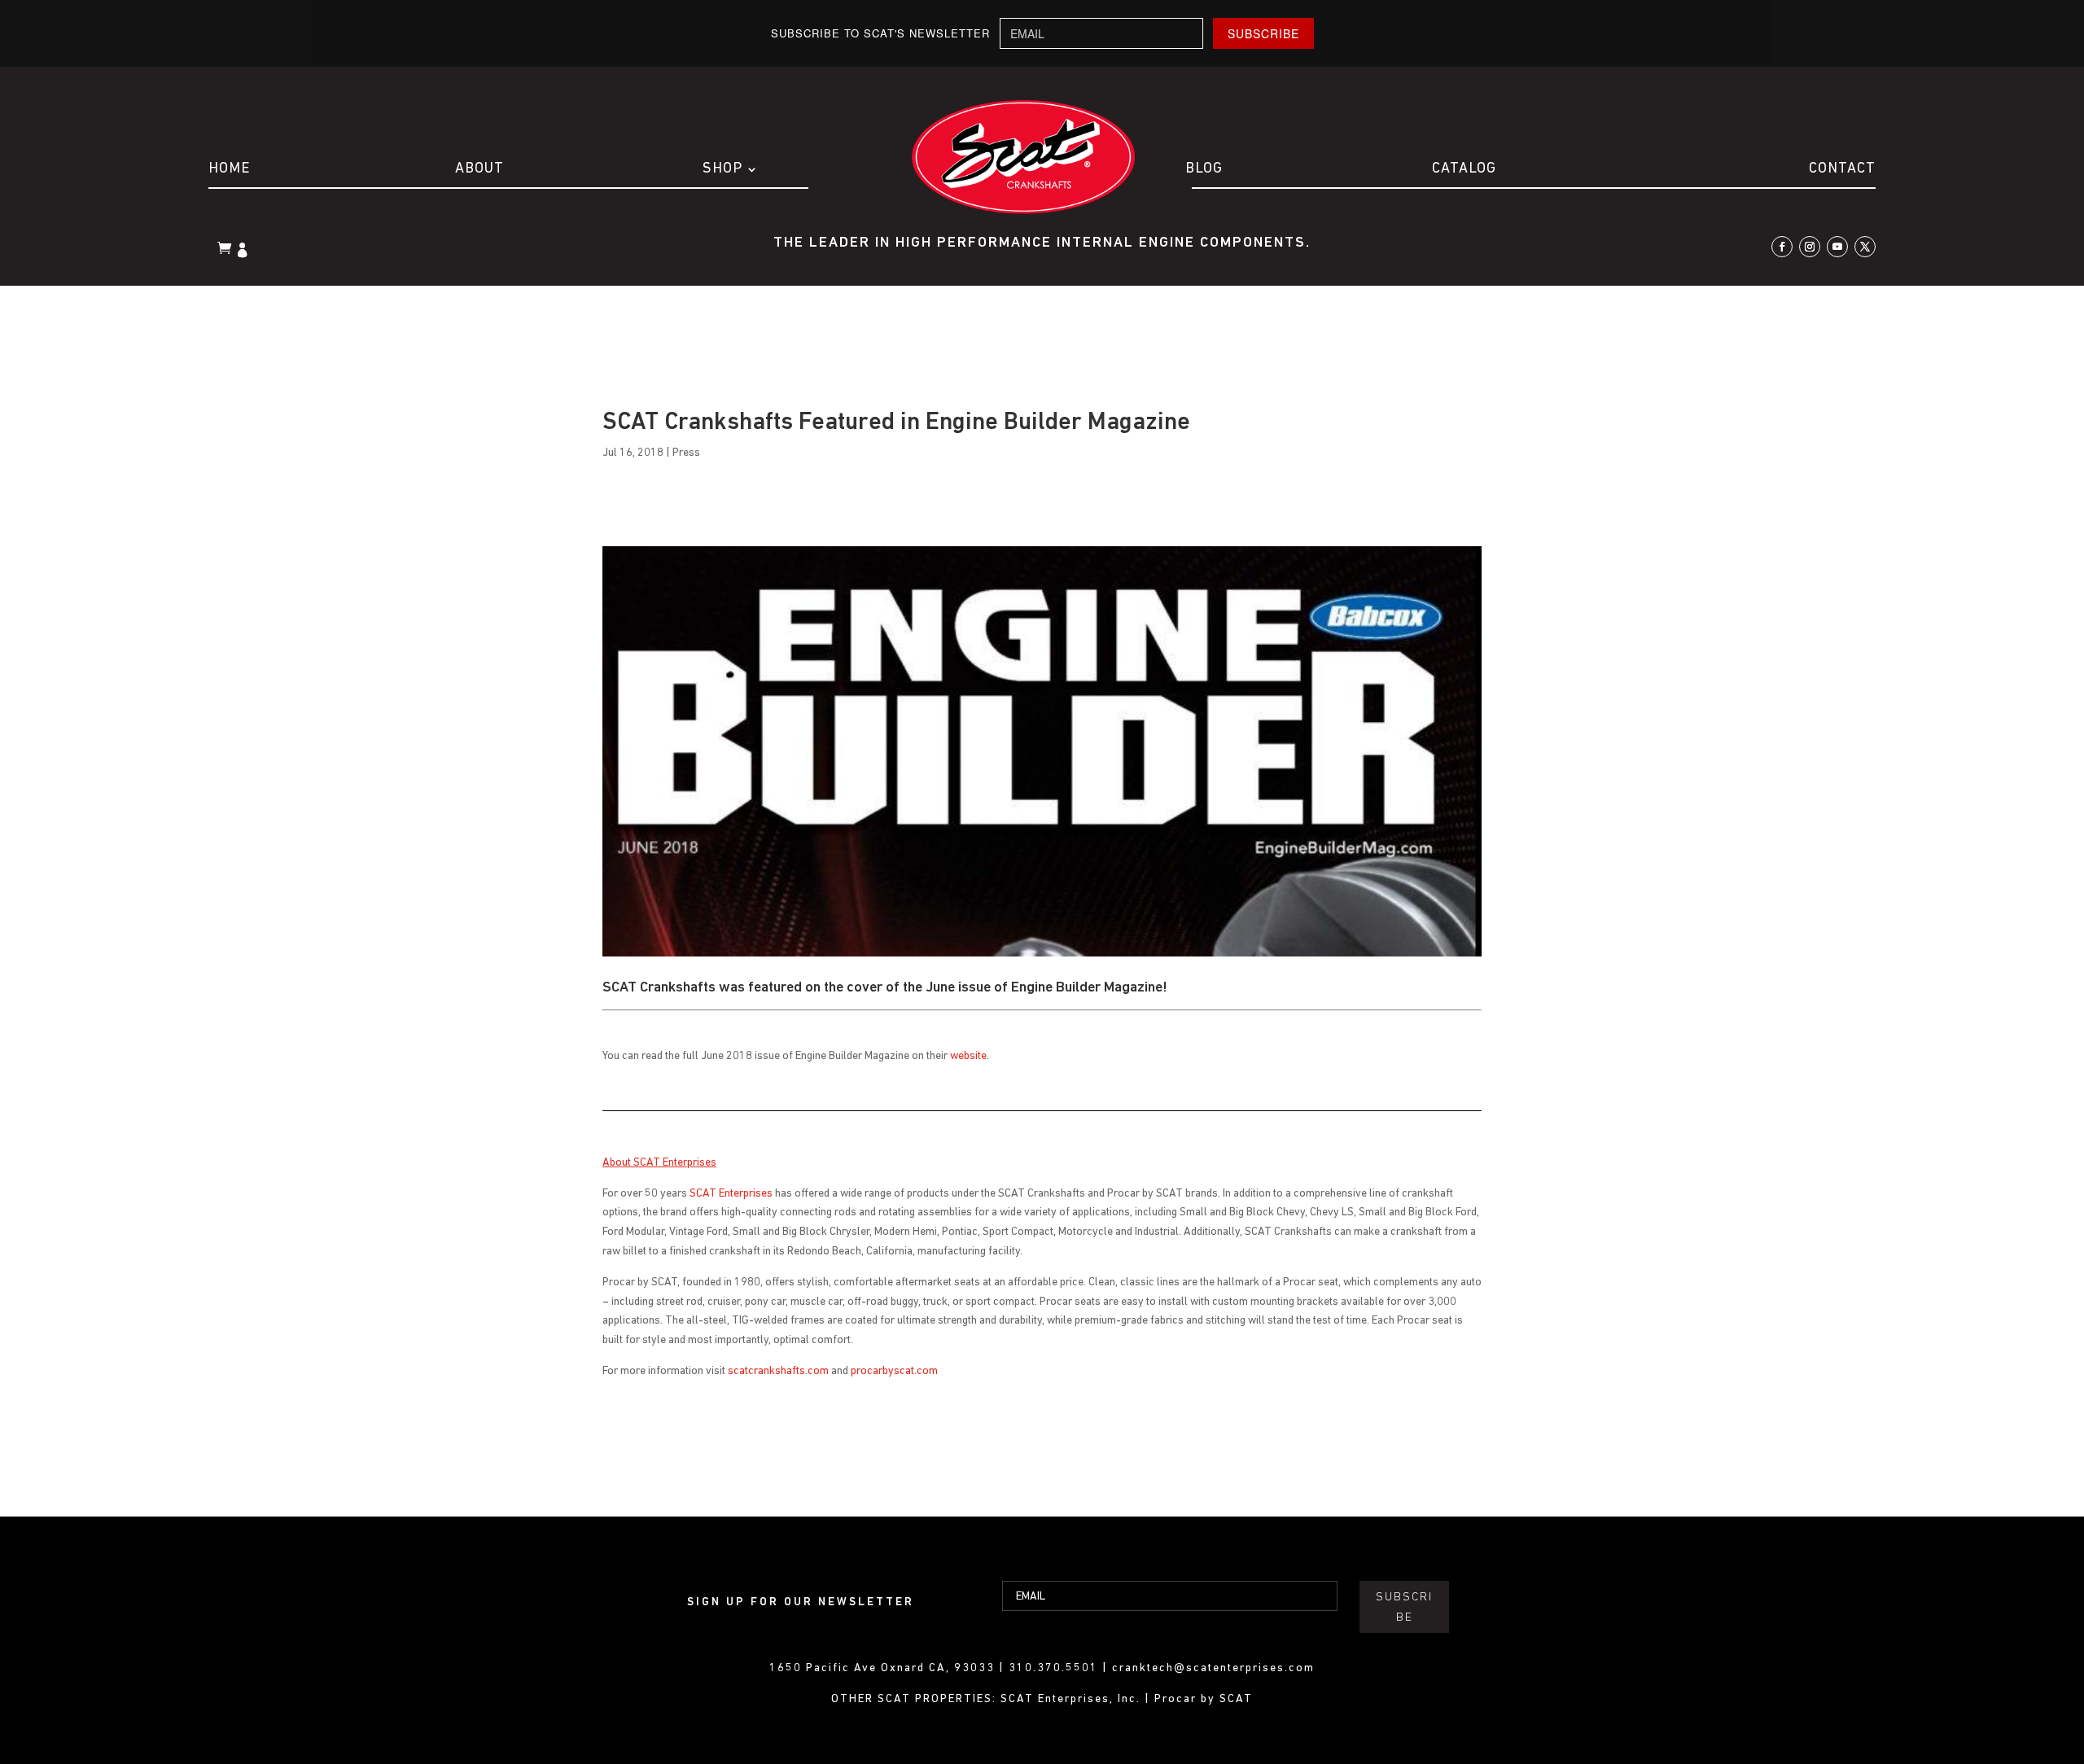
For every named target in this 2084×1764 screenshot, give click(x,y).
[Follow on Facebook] (1782, 247)
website (968, 1056)
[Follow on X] (1865, 247)
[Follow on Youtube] (1837, 247)
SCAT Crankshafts (659, 988)
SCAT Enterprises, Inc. (1073, 1699)
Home (229, 169)
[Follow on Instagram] (1810, 247)
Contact (1842, 169)
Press (686, 453)
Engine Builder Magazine (1087, 988)
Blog (1204, 169)
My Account (244, 252)
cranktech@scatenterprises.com (1213, 1668)
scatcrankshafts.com (778, 1371)
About (479, 169)
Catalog (1464, 169)
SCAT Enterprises (731, 1194)
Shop (722, 169)
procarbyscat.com (894, 1371)
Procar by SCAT (1204, 1699)
